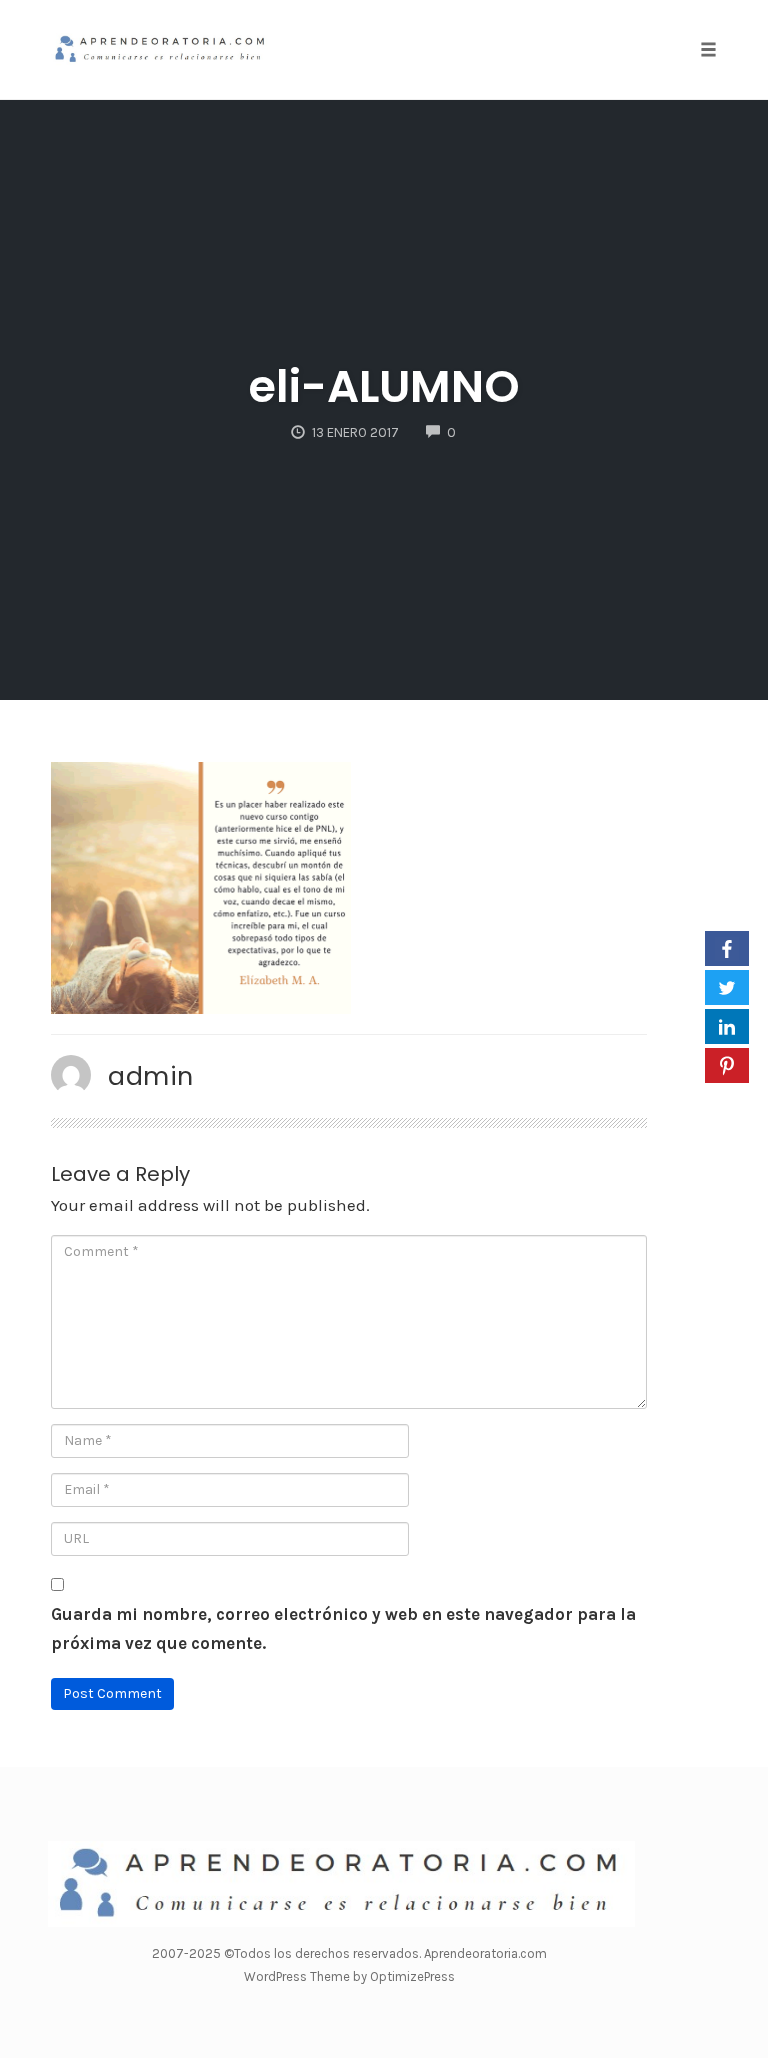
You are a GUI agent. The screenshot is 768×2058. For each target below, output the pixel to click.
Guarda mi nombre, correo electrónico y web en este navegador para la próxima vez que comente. (343, 1628)
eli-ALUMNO (384, 386)
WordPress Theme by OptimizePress (349, 1976)
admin (151, 1076)
